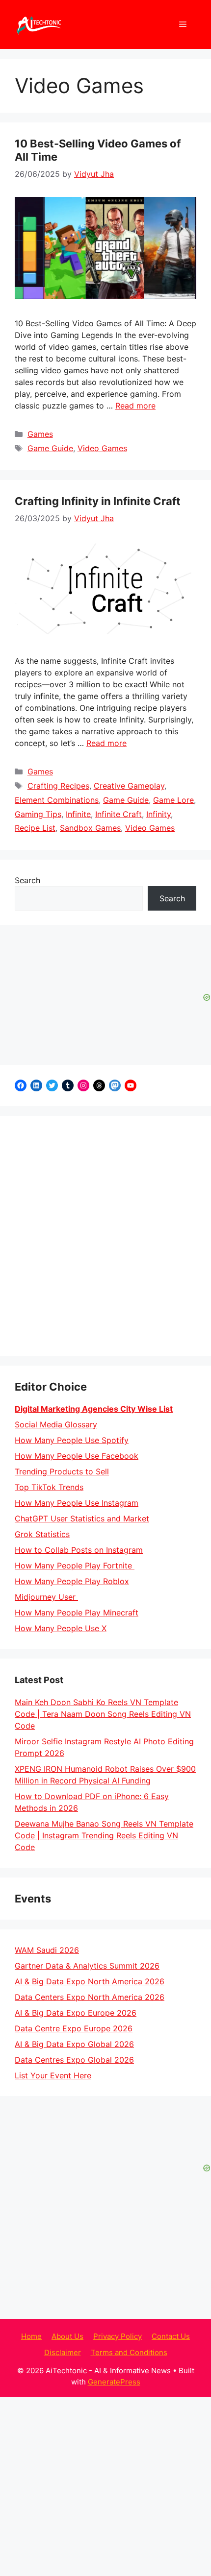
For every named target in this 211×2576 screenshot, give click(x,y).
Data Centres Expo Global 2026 (74, 2060)
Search (27, 880)
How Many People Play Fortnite (75, 1565)
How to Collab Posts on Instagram (79, 1550)
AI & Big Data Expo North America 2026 (90, 1981)
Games (40, 434)
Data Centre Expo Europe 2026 (74, 2028)
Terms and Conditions (129, 2352)
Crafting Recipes (58, 786)
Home (31, 2336)
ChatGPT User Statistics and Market (82, 1518)
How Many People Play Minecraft (77, 1613)
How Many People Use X (61, 1628)
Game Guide (50, 448)
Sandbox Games (90, 828)
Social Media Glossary (56, 1424)
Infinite (78, 814)
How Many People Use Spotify (72, 1440)
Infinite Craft (119, 814)
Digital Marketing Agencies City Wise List (94, 1409)
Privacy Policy (118, 2336)
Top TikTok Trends (49, 1487)
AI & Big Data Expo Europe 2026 (76, 2013)
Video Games (102, 448)
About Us (67, 2336)
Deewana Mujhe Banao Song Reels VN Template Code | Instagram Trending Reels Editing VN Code (104, 1835)
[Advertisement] (105, 1236)
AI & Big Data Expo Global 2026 (74, 2044)
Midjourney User (46, 1597)
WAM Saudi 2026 (47, 1950)
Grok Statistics (42, 1534)
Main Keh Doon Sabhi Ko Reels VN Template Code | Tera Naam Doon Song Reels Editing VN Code (103, 1714)
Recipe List (35, 828)
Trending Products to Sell (62, 1471)
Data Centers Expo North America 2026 (90, 1997)
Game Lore (173, 800)
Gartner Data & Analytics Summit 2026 (87, 1966)
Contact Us (171, 2336)
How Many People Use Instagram (77, 1503)
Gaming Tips (38, 814)
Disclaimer (63, 2352)
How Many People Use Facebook (77, 1456)
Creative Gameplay (129, 786)
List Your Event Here (53, 2075)
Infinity (158, 814)
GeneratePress (114, 2382)
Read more (135, 406)
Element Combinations (57, 800)
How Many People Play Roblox (72, 1581)
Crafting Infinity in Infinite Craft (98, 501)
